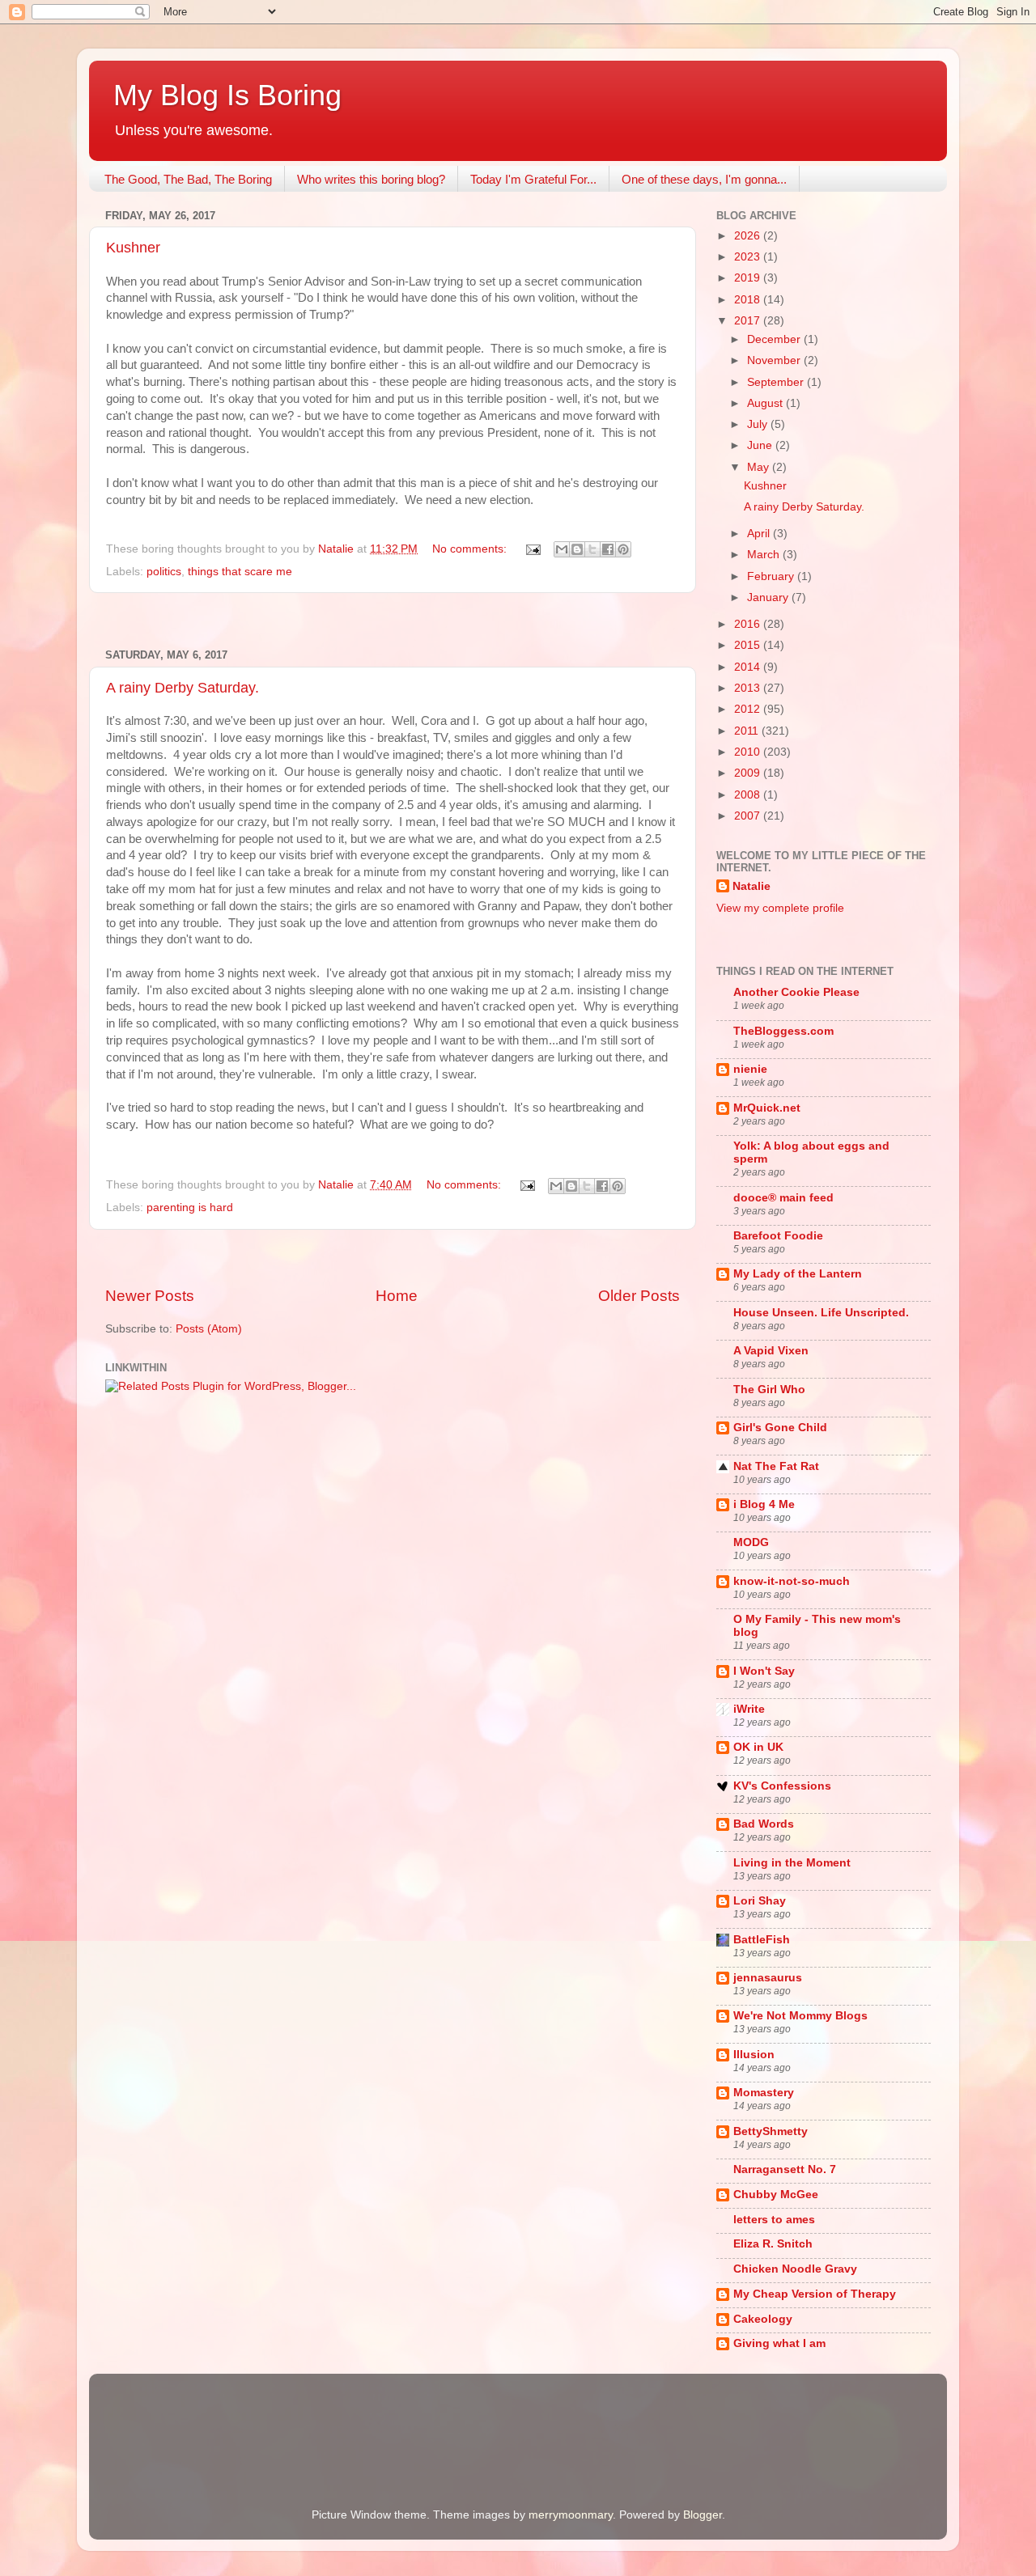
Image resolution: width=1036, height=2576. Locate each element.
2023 (749, 257)
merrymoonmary (571, 2515)
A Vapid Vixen (771, 1351)
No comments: (471, 549)
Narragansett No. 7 (785, 2169)
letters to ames (774, 2220)
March (765, 555)
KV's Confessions (782, 1786)
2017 (749, 321)
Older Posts (639, 1296)
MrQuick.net (767, 1108)
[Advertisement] (393, 621)
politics (164, 572)
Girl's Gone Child (780, 1428)
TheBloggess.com (783, 1031)
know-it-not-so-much (792, 1581)
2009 (749, 773)
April (760, 534)
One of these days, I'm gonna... (704, 179)
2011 (748, 731)
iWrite (749, 1709)
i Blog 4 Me (764, 1504)
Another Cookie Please (796, 992)
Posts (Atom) (209, 1329)
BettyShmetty (771, 2131)
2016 (749, 624)
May (760, 467)
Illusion (754, 2055)
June (761, 445)
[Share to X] (592, 549)
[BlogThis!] (577, 549)
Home (397, 1296)
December (775, 339)
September (777, 382)
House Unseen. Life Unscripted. (821, 1313)
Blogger (703, 2515)
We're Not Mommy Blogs (800, 2016)
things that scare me (240, 572)
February (772, 576)
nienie (750, 1069)
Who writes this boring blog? (371, 179)
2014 (749, 667)
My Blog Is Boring (227, 95)
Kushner (133, 248)
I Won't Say (764, 1671)
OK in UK (758, 1747)
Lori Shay (760, 1901)
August (766, 403)
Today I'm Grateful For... (533, 179)
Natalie (752, 886)
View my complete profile (780, 908)
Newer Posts (150, 1296)
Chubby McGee (776, 2195)
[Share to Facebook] (608, 549)
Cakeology (763, 2319)
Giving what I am (779, 2343)
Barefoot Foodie (778, 1236)
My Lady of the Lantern (798, 1274)
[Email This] (562, 549)
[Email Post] (532, 549)
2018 (749, 300)
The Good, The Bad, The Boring (188, 179)
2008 (749, 795)
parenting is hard (190, 1207)
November (775, 360)
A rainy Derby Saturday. (183, 688)
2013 (749, 688)
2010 (749, 752)
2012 (749, 709)
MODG (751, 1542)
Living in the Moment (792, 1863)
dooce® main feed (783, 1198)
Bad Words (764, 1824)
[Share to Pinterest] (623, 549)
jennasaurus (768, 1978)
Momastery (764, 2093)
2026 (749, 236)
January (769, 597)
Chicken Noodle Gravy (795, 2269)
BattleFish (762, 1940)
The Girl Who (769, 1390)
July (759, 424)
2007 (749, 816)
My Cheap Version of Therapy (815, 2294)
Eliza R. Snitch (773, 2244)
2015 (749, 645)
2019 (749, 278)
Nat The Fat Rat (776, 1466)
